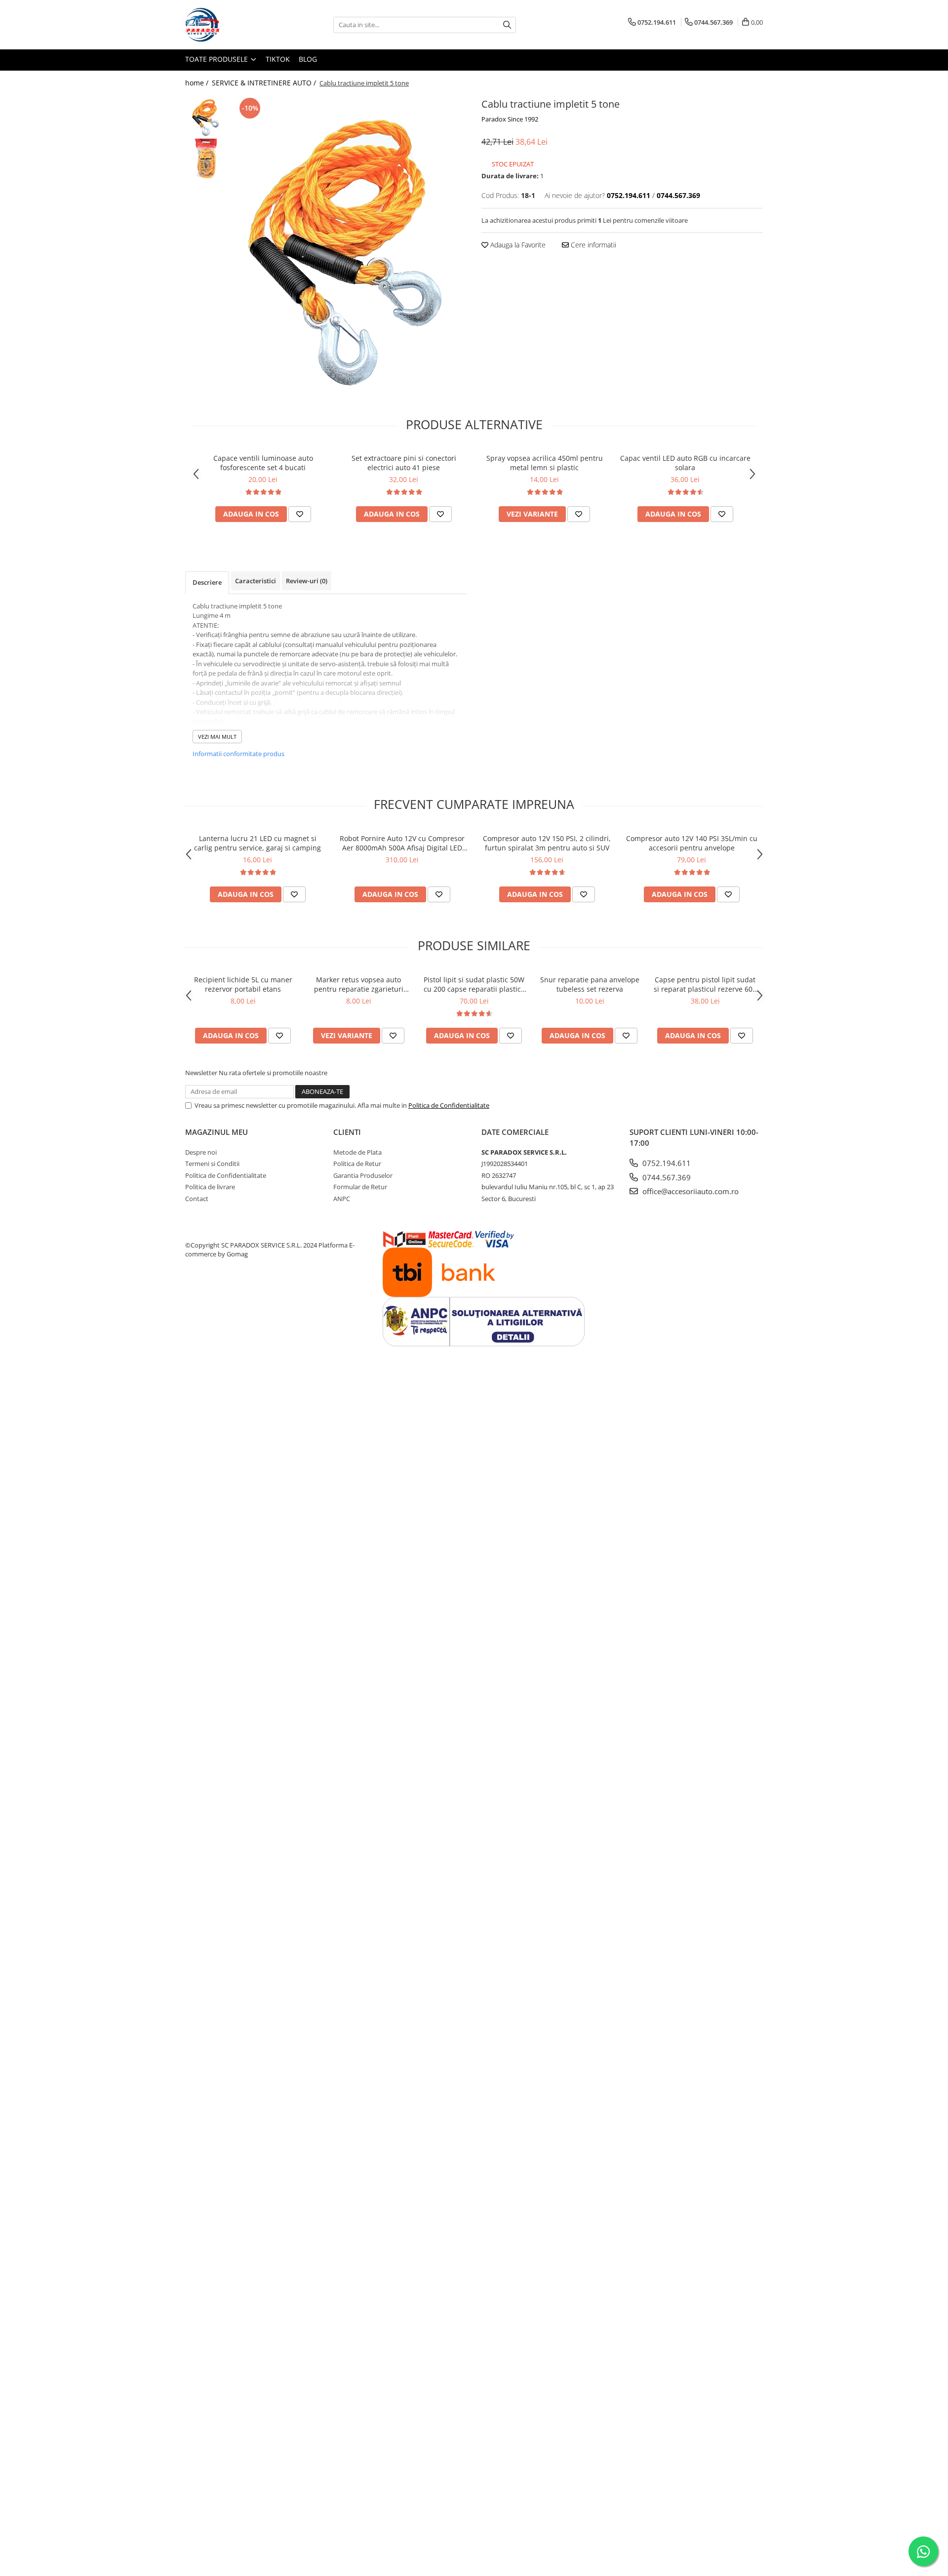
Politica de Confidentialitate (449, 1105)
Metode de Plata (357, 1152)
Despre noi (201, 1152)
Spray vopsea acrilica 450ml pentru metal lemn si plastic (545, 463)
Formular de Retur (360, 1187)
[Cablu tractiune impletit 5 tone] (349, 243)
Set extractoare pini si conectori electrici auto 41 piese (404, 463)
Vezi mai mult (217, 737)
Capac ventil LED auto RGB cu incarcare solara (685, 463)
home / (198, 83)
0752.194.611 (666, 1163)
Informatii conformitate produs (238, 754)
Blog (308, 59)
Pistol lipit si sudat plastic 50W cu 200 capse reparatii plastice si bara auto (474, 984)
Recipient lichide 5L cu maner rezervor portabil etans (243, 984)
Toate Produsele (217, 59)
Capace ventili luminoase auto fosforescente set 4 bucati (263, 463)
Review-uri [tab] (307, 581)
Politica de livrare (210, 1187)
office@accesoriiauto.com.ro (690, 1191)
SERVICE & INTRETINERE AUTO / (265, 83)
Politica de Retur (357, 1164)
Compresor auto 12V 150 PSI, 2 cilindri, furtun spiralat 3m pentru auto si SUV (547, 843)
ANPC (342, 1199)
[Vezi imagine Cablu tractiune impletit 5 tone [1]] (206, 158)
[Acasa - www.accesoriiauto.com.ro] (235, 25)
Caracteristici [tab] (256, 581)
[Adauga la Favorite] (300, 514)
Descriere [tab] (207, 582)
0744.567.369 (666, 1177)
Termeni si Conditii (212, 1164)
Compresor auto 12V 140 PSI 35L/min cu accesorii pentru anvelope (692, 843)
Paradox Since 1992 (510, 119)
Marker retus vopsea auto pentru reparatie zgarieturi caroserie (359, 984)
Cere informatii (592, 245)
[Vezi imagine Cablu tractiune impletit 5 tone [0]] (206, 116)
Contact (197, 1199)
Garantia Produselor (363, 1175)
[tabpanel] (349, 243)
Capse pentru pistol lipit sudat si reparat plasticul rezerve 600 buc (705, 984)
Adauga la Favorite (517, 245)
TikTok (278, 59)
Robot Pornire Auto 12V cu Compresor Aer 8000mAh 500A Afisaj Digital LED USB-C (402, 843)
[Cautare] (507, 25)
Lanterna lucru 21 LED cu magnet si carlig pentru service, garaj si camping (257, 843)
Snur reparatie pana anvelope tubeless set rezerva (590, 984)
